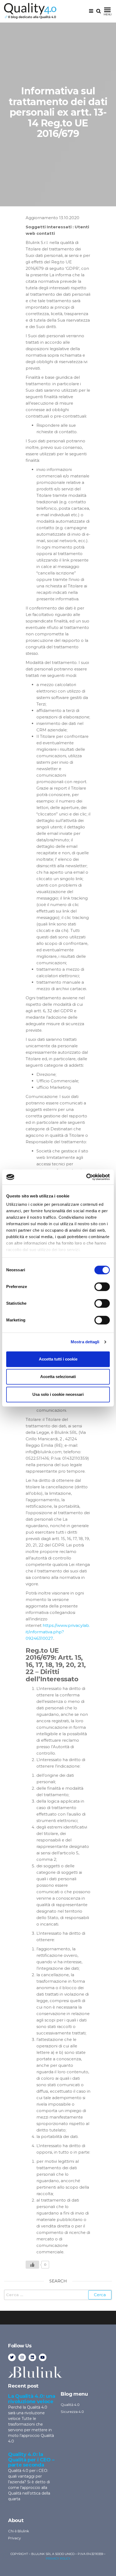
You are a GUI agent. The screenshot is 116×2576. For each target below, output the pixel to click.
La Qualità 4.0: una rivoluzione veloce (32, 2399)
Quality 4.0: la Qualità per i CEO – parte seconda (31, 2460)
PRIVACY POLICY (58, 2558)
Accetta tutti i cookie (58, 1359)
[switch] (102, 1287)
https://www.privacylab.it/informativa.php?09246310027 (58, 1632)
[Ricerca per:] (58, 2295)
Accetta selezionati (58, 1377)
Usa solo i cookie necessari (58, 1394)
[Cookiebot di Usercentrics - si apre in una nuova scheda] (86, 1177)
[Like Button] (32, 2265)
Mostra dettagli (85, 1342)
